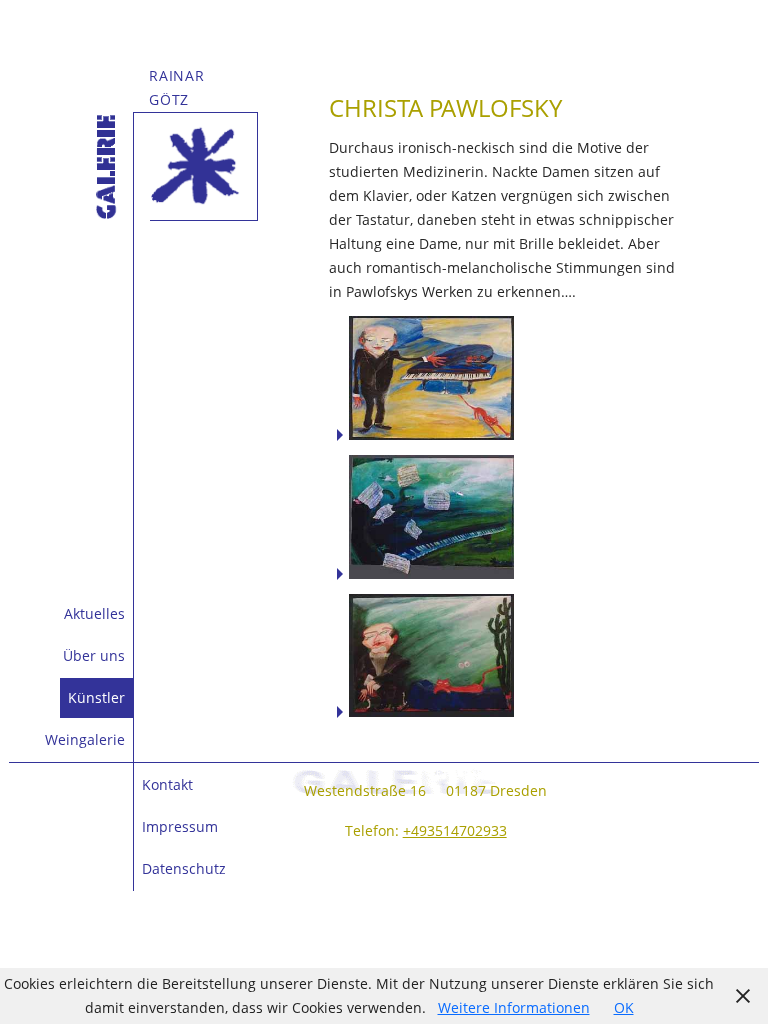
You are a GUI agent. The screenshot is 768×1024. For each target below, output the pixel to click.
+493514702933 (455, 830)
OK (624, 1007)
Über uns (94, 655)
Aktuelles (94, 613)
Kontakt (167, 784)
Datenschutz (184, 868)
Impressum (180, 826)
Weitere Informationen (514, 1007)
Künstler (96, 697)
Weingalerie (85, 739)
